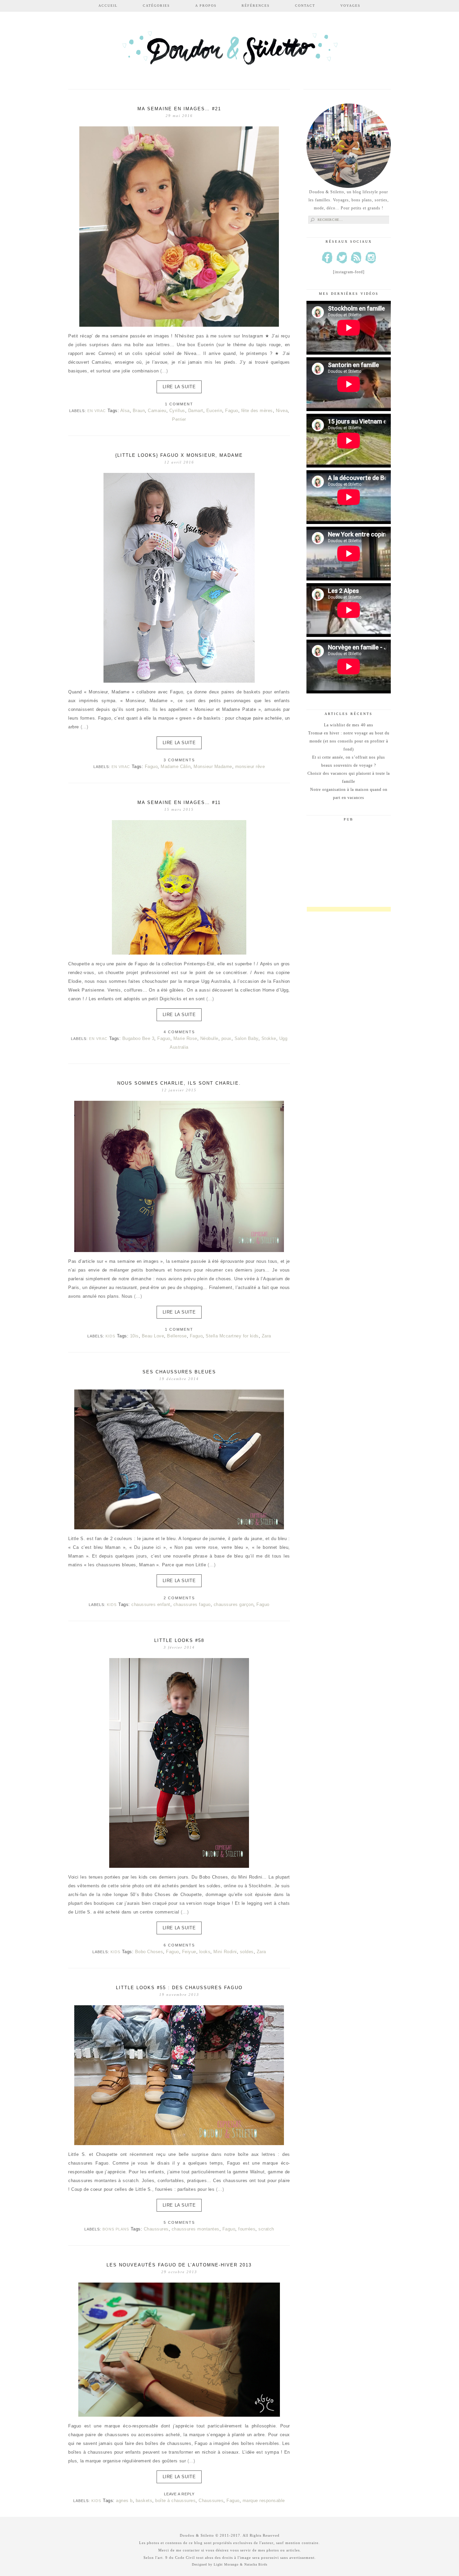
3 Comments (179, 760)
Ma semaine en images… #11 (179, 802)
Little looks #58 (179, 1640)
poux (226, 1038)
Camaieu (157, 411)
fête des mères (257, 411)
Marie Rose (185, 1038)
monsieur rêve (250, 767)
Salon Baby (246, 1038)
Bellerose (177, 1336)
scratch (266, 2229)
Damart (196, 411)
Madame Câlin (176, 767)
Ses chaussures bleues (179, 1372)
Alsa (125, 411)
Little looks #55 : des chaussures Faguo (179, 1988)
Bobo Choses (149, 1952)
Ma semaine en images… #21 (179, 109)
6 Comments (179, 1945)
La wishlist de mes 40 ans (349, 725)
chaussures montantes (196, 2229)
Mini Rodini (225, 1952)
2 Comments (179, 1598)
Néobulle (209, 1038)
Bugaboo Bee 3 (138, 1038)
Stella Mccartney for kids (232, 1336)
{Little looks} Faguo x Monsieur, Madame (179, 455)
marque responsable (264, 2501)
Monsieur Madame (213, 767)
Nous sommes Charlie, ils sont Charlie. (179, 1083)
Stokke (269, 1038)
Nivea (282, 411)
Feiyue (189, 1952)
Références (256, 6)
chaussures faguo (192, 1604)
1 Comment (179, 404)
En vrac (97, 411)
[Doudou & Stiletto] (229, 51)
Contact (305, 6)
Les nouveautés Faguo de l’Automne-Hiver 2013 (179, 2265)
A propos (206, 6)
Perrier (179, 419)
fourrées (247, 2229)
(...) (164, 371)
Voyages (350, 6)
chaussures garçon (234, 1604)
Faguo (232, 411)
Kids (110, 1336)
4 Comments (179, 1032)
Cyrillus (177, 411)
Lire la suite (179, 387)
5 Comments (179, 2222)
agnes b (124, 2501)
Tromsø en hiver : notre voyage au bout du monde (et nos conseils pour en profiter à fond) (349, 741)
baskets (144, 2501)
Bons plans (116, 2229)
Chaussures (156, 2229)
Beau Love (153, 1336)
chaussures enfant (151, 1604)
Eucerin (214, 411)
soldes (247, 1952)
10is (134, 1336)
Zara (266, 1336)
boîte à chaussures (175, 2501)
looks (205, 1952)
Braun (139, 411)
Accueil (108, 6)
